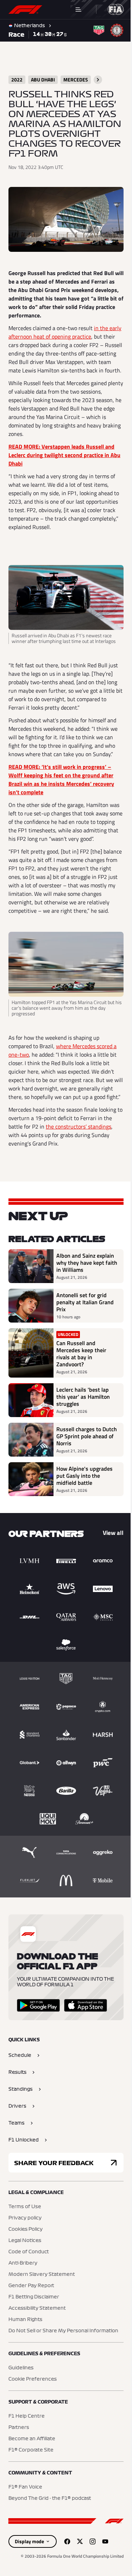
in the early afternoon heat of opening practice (58, 339)
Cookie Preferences (33, 2414)
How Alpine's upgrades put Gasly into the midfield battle (84, 1511)
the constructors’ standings (78, 1161)
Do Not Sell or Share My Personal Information (63, 2366)
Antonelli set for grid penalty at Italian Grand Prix (81, 1337)
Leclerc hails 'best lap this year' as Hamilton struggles (83, 1432)
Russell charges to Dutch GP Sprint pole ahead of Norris (82, 1471)
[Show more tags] (98, 80)
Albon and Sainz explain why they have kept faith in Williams (83, 1298)
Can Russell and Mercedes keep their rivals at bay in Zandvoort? (81, 1389)
